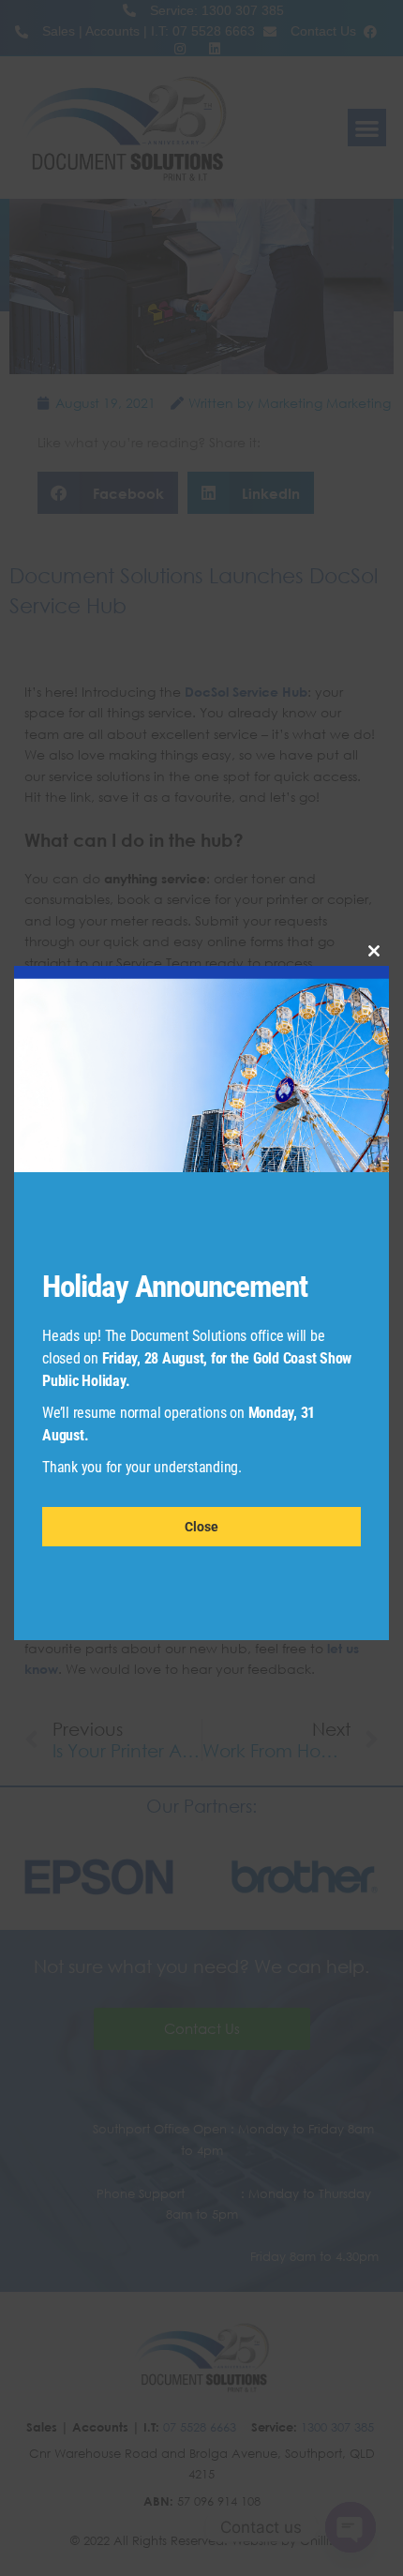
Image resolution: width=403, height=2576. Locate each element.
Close (201, 1527)
